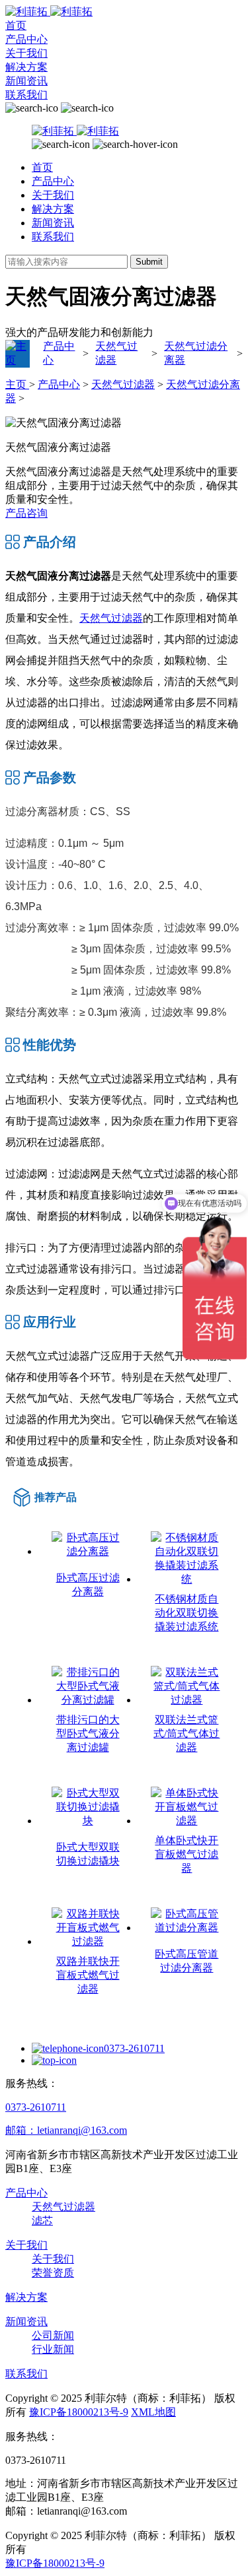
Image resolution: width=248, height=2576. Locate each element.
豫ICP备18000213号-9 (79, 2412)
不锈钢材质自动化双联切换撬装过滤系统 (186, 1613)
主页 (17, 384)
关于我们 (26, 53)
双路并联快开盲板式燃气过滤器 (88, 1975)
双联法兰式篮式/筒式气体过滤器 (186, 1734)
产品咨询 (26, 513)
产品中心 (26, 39)
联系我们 (26, 95)
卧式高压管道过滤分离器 (186, 1961)
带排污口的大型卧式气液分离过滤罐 (88, 1734)
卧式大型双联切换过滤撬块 (88, 1854)
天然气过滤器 (116, 353)
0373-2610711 (134, 2048)
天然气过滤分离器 (196, 353)
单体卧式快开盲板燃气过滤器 (186, 1854)
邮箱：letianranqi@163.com (66, 2130)
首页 (16, 25)
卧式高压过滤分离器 (88, 1585)
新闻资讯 (26, 81)
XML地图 (153, 2412)
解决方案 (26, 67)
